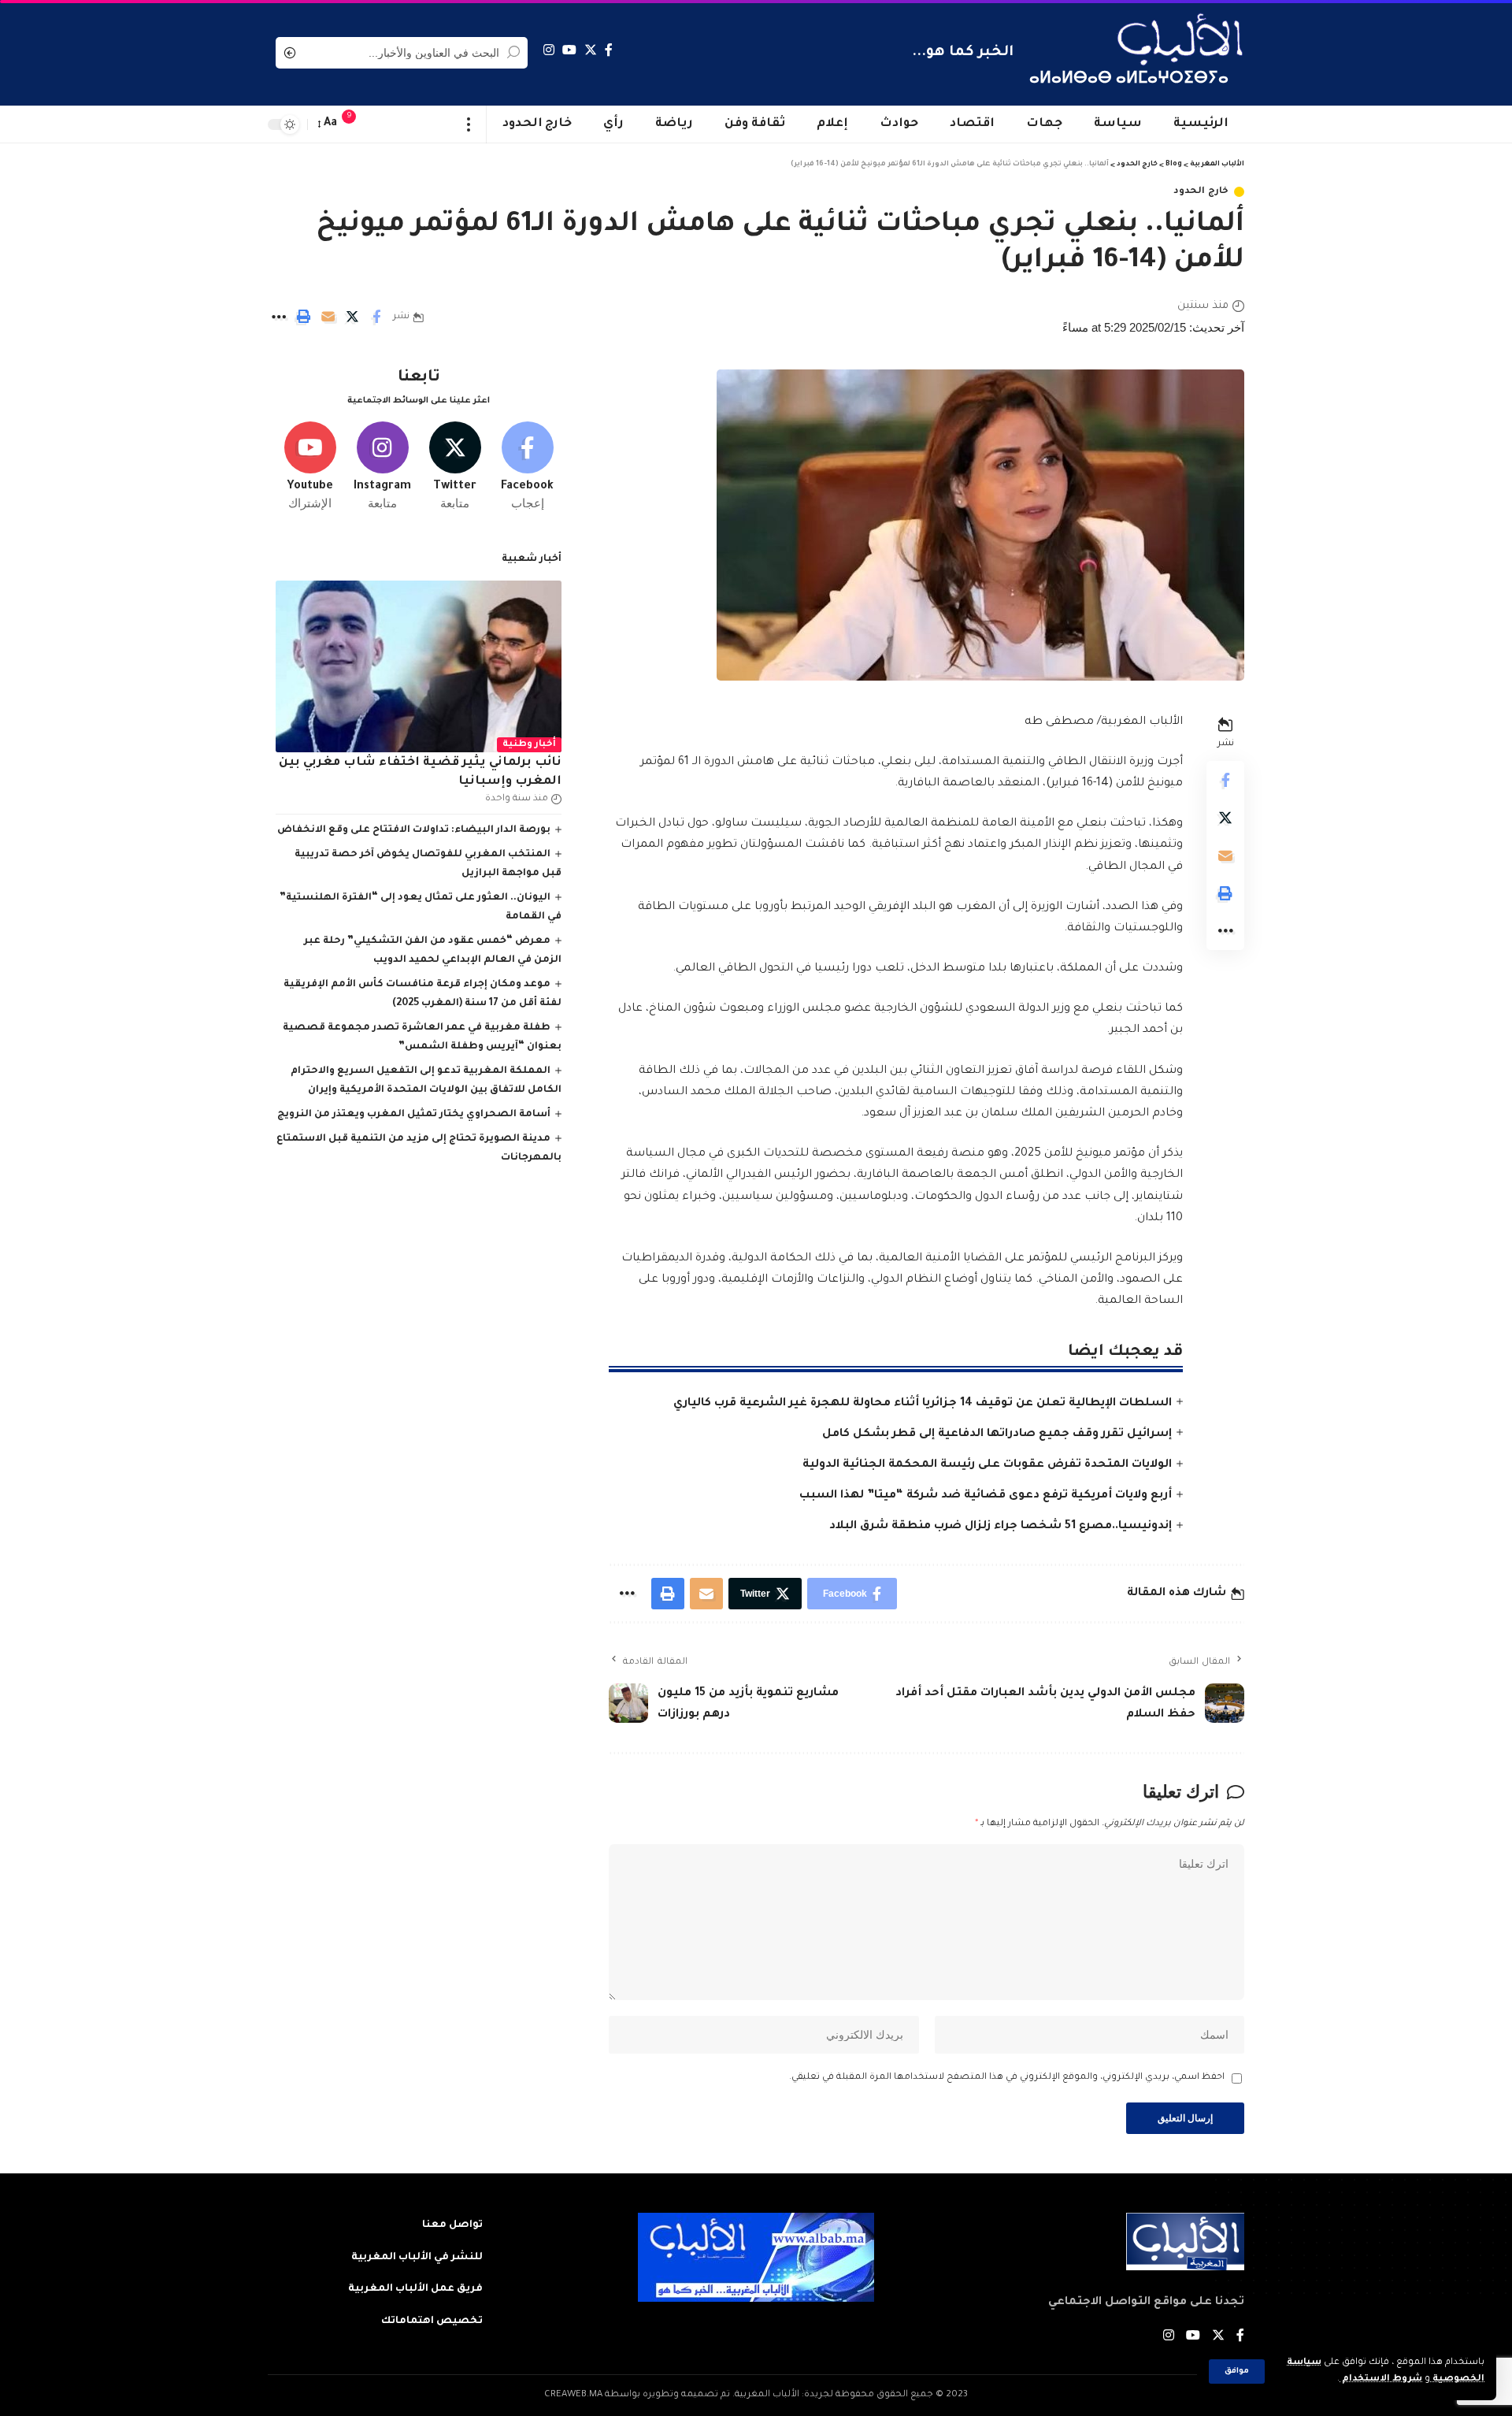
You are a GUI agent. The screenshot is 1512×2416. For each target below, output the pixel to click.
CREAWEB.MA (573, 2395)
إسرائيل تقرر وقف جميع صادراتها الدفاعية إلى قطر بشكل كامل (997, 1434)
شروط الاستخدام (1381, 2379)
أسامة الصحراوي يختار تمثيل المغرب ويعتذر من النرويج (414, 1115)
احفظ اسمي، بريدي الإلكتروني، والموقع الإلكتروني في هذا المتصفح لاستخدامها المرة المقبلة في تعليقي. (1007, 2078)
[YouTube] (569, 50)
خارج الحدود (1201, 192)
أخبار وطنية (530, 745)
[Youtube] (310, 467)
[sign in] (380, 124)
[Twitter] (591, 50)
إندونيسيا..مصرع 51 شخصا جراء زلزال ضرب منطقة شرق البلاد (1001, 1527)
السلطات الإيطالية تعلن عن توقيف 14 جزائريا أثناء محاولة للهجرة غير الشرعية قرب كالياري (923, 1404)
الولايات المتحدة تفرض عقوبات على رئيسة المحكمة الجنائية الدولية (987, 1465)
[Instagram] (549, 50)
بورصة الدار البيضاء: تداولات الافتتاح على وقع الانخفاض (414, 830)
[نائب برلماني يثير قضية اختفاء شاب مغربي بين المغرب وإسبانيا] (419, 666)
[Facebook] (609, 50)
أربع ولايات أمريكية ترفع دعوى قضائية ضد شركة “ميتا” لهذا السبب (986, 1496)
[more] (469, 124)
